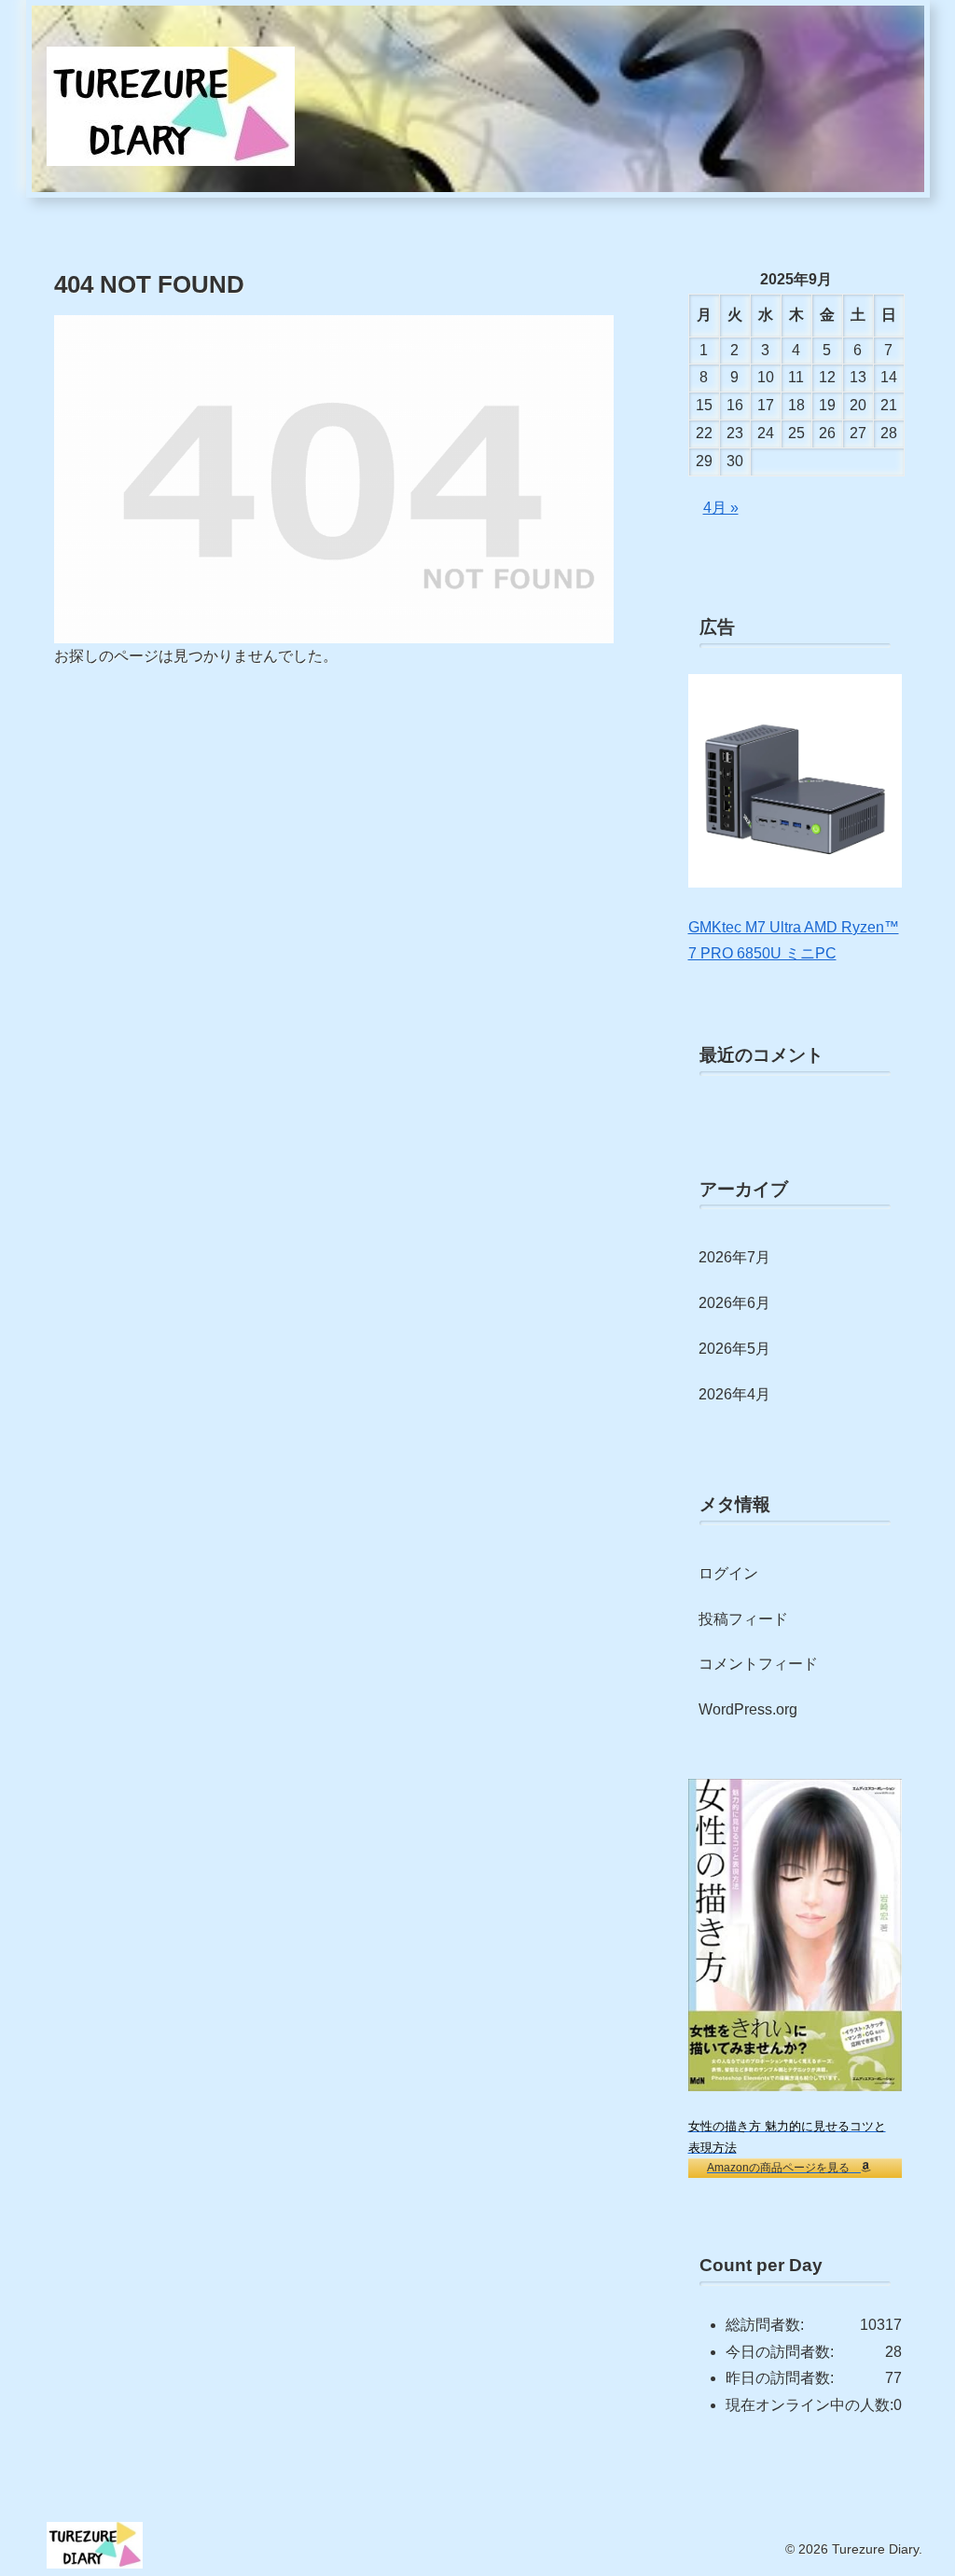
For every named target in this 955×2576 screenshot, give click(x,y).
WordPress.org (748, 1709)
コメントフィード (758, 1664)
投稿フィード (743, 1619)
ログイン (728, 1573)
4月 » (721, 508)
